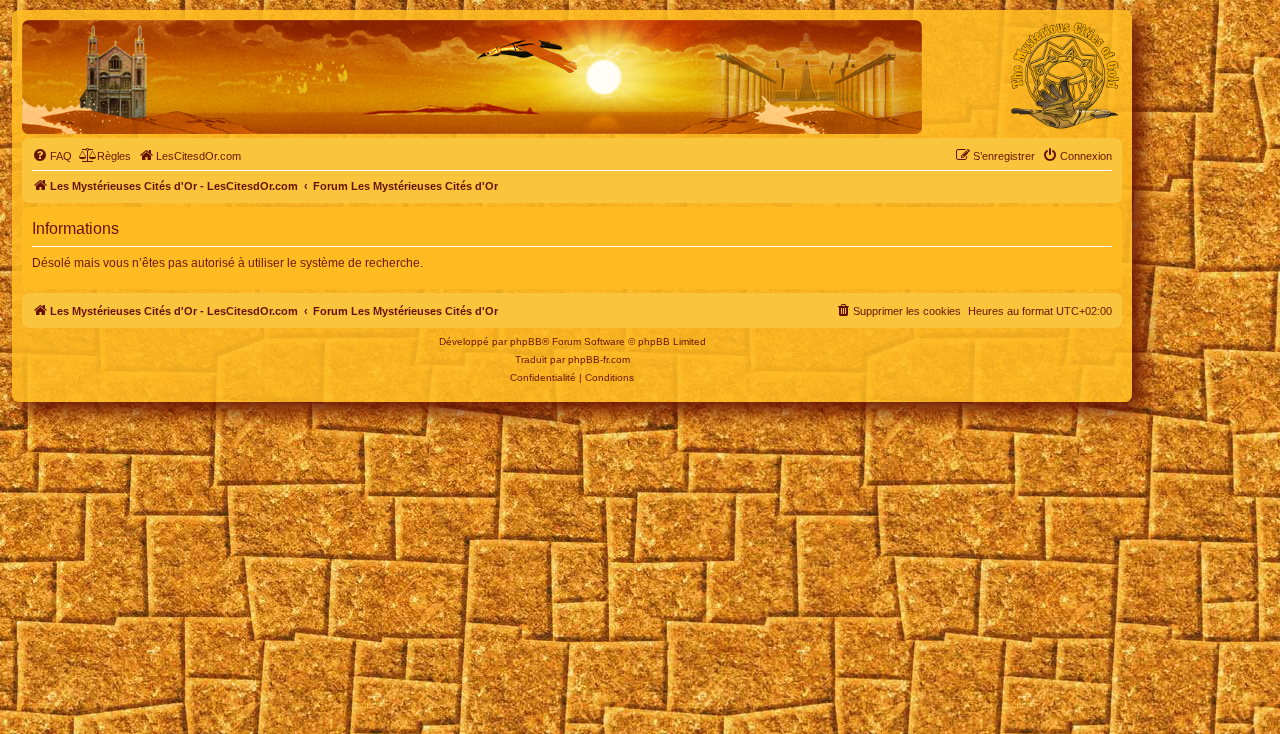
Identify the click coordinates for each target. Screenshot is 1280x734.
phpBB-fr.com (599, 359)
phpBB (526, 341)
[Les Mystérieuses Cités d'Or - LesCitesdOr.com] (1065, 76)
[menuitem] (52, 156)
